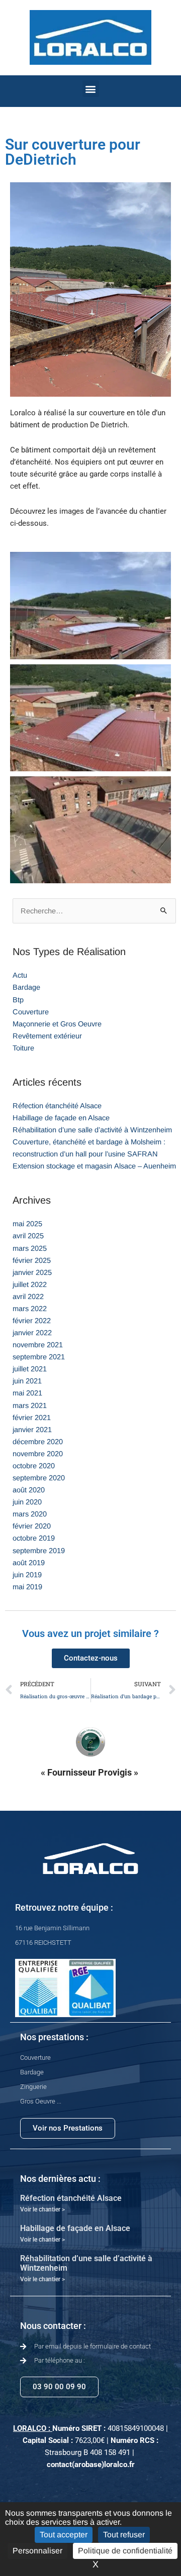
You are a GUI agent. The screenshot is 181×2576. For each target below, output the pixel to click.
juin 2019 (27, 1575)
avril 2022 (28, 1297)
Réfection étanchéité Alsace (57, 1106)
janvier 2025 (32, 1272)
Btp (18, 1000)
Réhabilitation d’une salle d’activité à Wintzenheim (92, 1130)
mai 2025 (27, 1224)
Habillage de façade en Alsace (61, 1118)
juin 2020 (27, 1502)
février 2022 (32, 1321)
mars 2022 (30, 1309)
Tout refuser (124, 2535)
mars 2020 (30, 1514)
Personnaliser (37, 2551)
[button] (91, 89)
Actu (20, 975)
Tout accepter (64, 2535)
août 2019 (29, 1563)
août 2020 (29, 1490)
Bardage (26, 987)
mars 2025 (30, 1248)
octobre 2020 (34, 1466)
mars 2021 (30, 1406)
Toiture (23, 1048)
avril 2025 (28, 1236)
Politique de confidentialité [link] (125, 2551)
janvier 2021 (32, 1430)
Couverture (31, 1012)
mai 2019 (27, 1587)
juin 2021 (27, 1381)
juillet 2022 (30, 1284)
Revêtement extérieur (47, 1036)
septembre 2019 (39, 1551)
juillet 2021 (30, 1369)
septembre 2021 (39, 1357)
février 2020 (32, 1526)
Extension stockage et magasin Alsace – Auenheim (94, 1166)
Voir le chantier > (42, 2209)
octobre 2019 (34, 1538)
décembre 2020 (38, 1442)
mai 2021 (27, 1393)
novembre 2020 (38, 1454)
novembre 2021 (38, 1345)
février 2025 (32, 1260)
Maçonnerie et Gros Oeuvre (57, 1024)
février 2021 (32, 1418)
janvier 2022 (32, 1333)
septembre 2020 (39, 1478)
